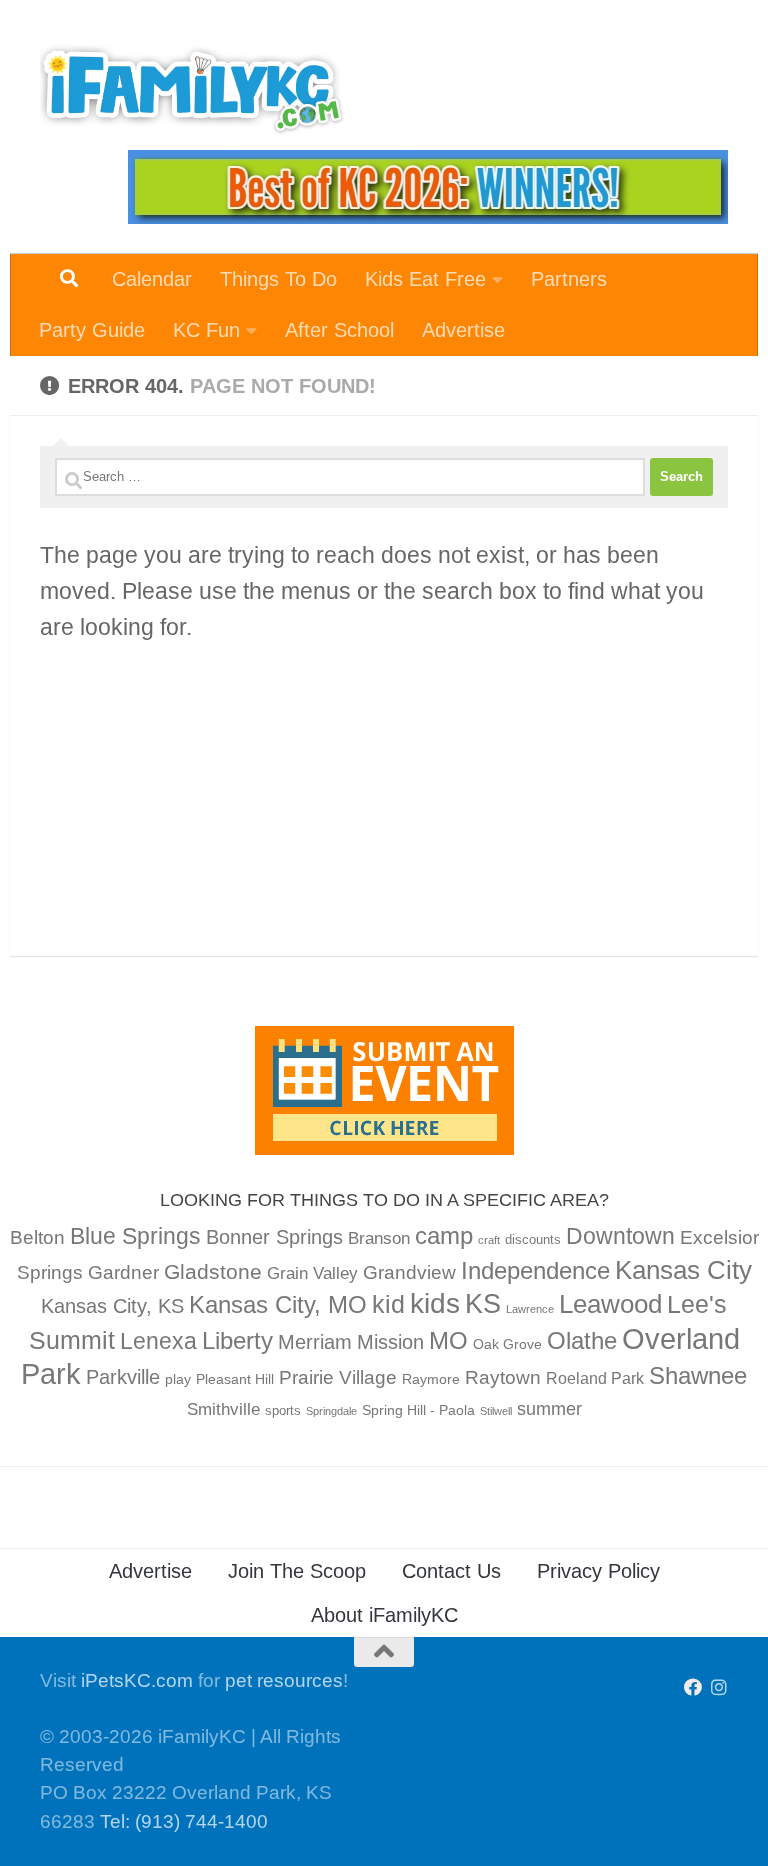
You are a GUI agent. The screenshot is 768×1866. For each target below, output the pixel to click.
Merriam (315, 1342)
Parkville (123, 1377)
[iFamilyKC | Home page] (192, 90)
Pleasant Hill (235, 1379)
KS (483, 1304)
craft (489, 1240)
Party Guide (92, 330)
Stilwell (496, 1411)
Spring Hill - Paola (418, 1410)
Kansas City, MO (278, 1304)
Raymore (431, 1379)
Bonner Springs (274, 1237)
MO (448, 1340)
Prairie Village (338, 1377)
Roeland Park (595, 1378)
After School (339, 330)
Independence (535, 1270)
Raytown (503, 1377)
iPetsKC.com (137, 1680)
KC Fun (206, 330)
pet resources (284, 1680)
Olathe (582, 1340)
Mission (390, 1342)
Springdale (331, 1411)
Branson (379, 1238)
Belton (37, 1237)
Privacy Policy (598, 1571)
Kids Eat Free (425, 279)
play (178, 1379)
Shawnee (698, 1375)
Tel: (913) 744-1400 (184, 1821)
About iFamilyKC (384, 1615)
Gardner (123, 1272)
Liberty (237, 1340)
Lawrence (530, 1309)
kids (435, 1303)
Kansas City (683, 1270)
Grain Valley (312, 1273)
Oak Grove (507, 1344)
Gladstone (213, 1271)
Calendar (152, 279)
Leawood (610, 1304)
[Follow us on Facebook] (693, 1687)
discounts (533, 1240)
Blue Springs (135, 1236)
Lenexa (158, 1341)
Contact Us (451, 1571)
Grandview (409, 1272)
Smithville (223, 1409)
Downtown (620, 1236)
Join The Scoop (297, 1571)
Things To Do (278, 279)
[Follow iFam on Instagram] (719, 1687)
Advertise (463, 330)
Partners (569, 279)
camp (444, 1235)
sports (283, 1411)
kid (388, 1304)
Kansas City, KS (112, 1306)
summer (549, 1409)
